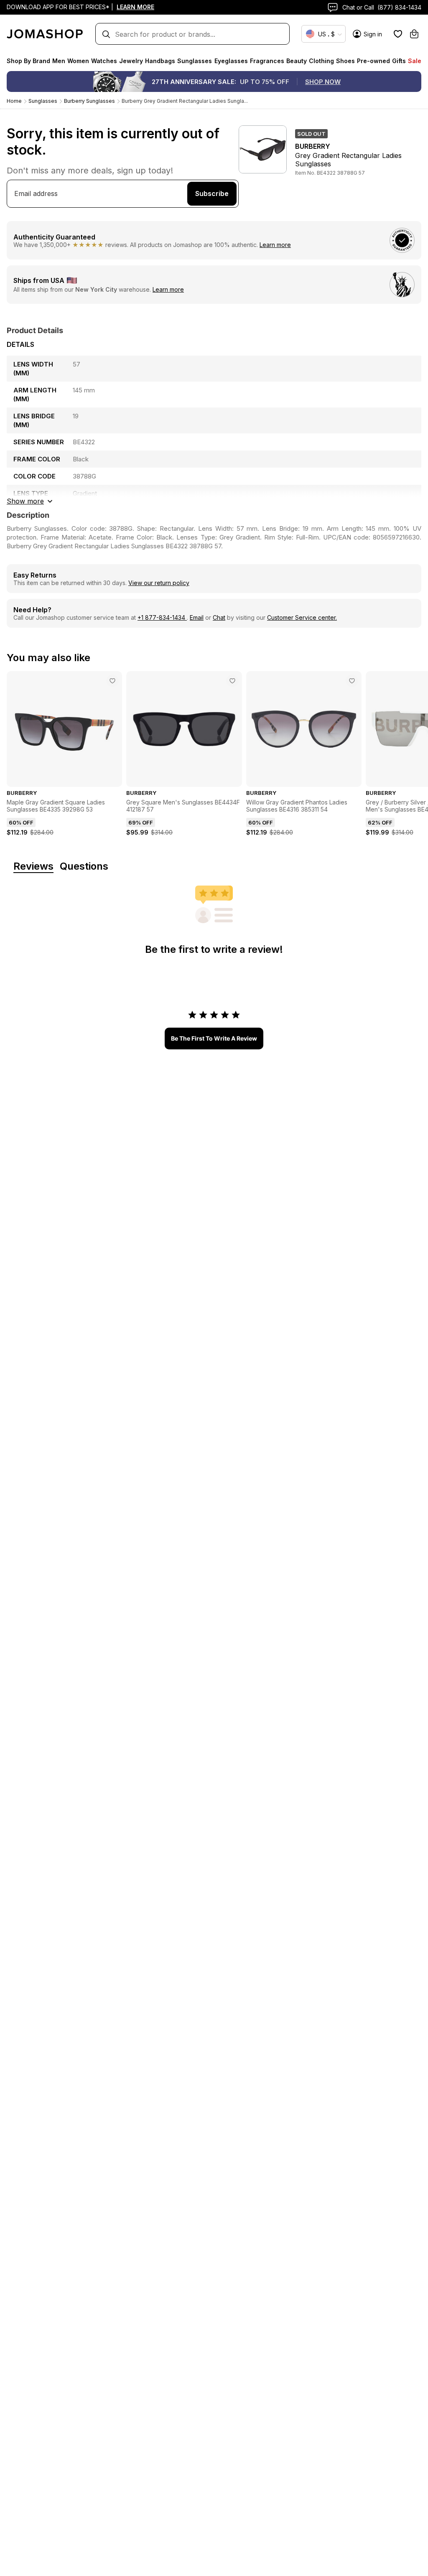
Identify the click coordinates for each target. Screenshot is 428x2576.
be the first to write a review (214, 1038)
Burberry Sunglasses (89, 101)
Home (14, 101)
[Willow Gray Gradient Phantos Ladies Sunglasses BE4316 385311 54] (352, 681)
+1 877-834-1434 (162, 617)
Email (197, 617)
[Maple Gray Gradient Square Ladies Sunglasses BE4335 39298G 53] (112, 681)
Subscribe (212, 193)
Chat (219, 617)
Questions (84, 867)
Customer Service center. (302, 617)
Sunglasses (43, 101)
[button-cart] (414, 34)
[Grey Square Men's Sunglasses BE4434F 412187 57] (232, 681)
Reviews (33, 867)
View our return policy (159, 583)
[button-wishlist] (398, 34)
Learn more (275, 245)
